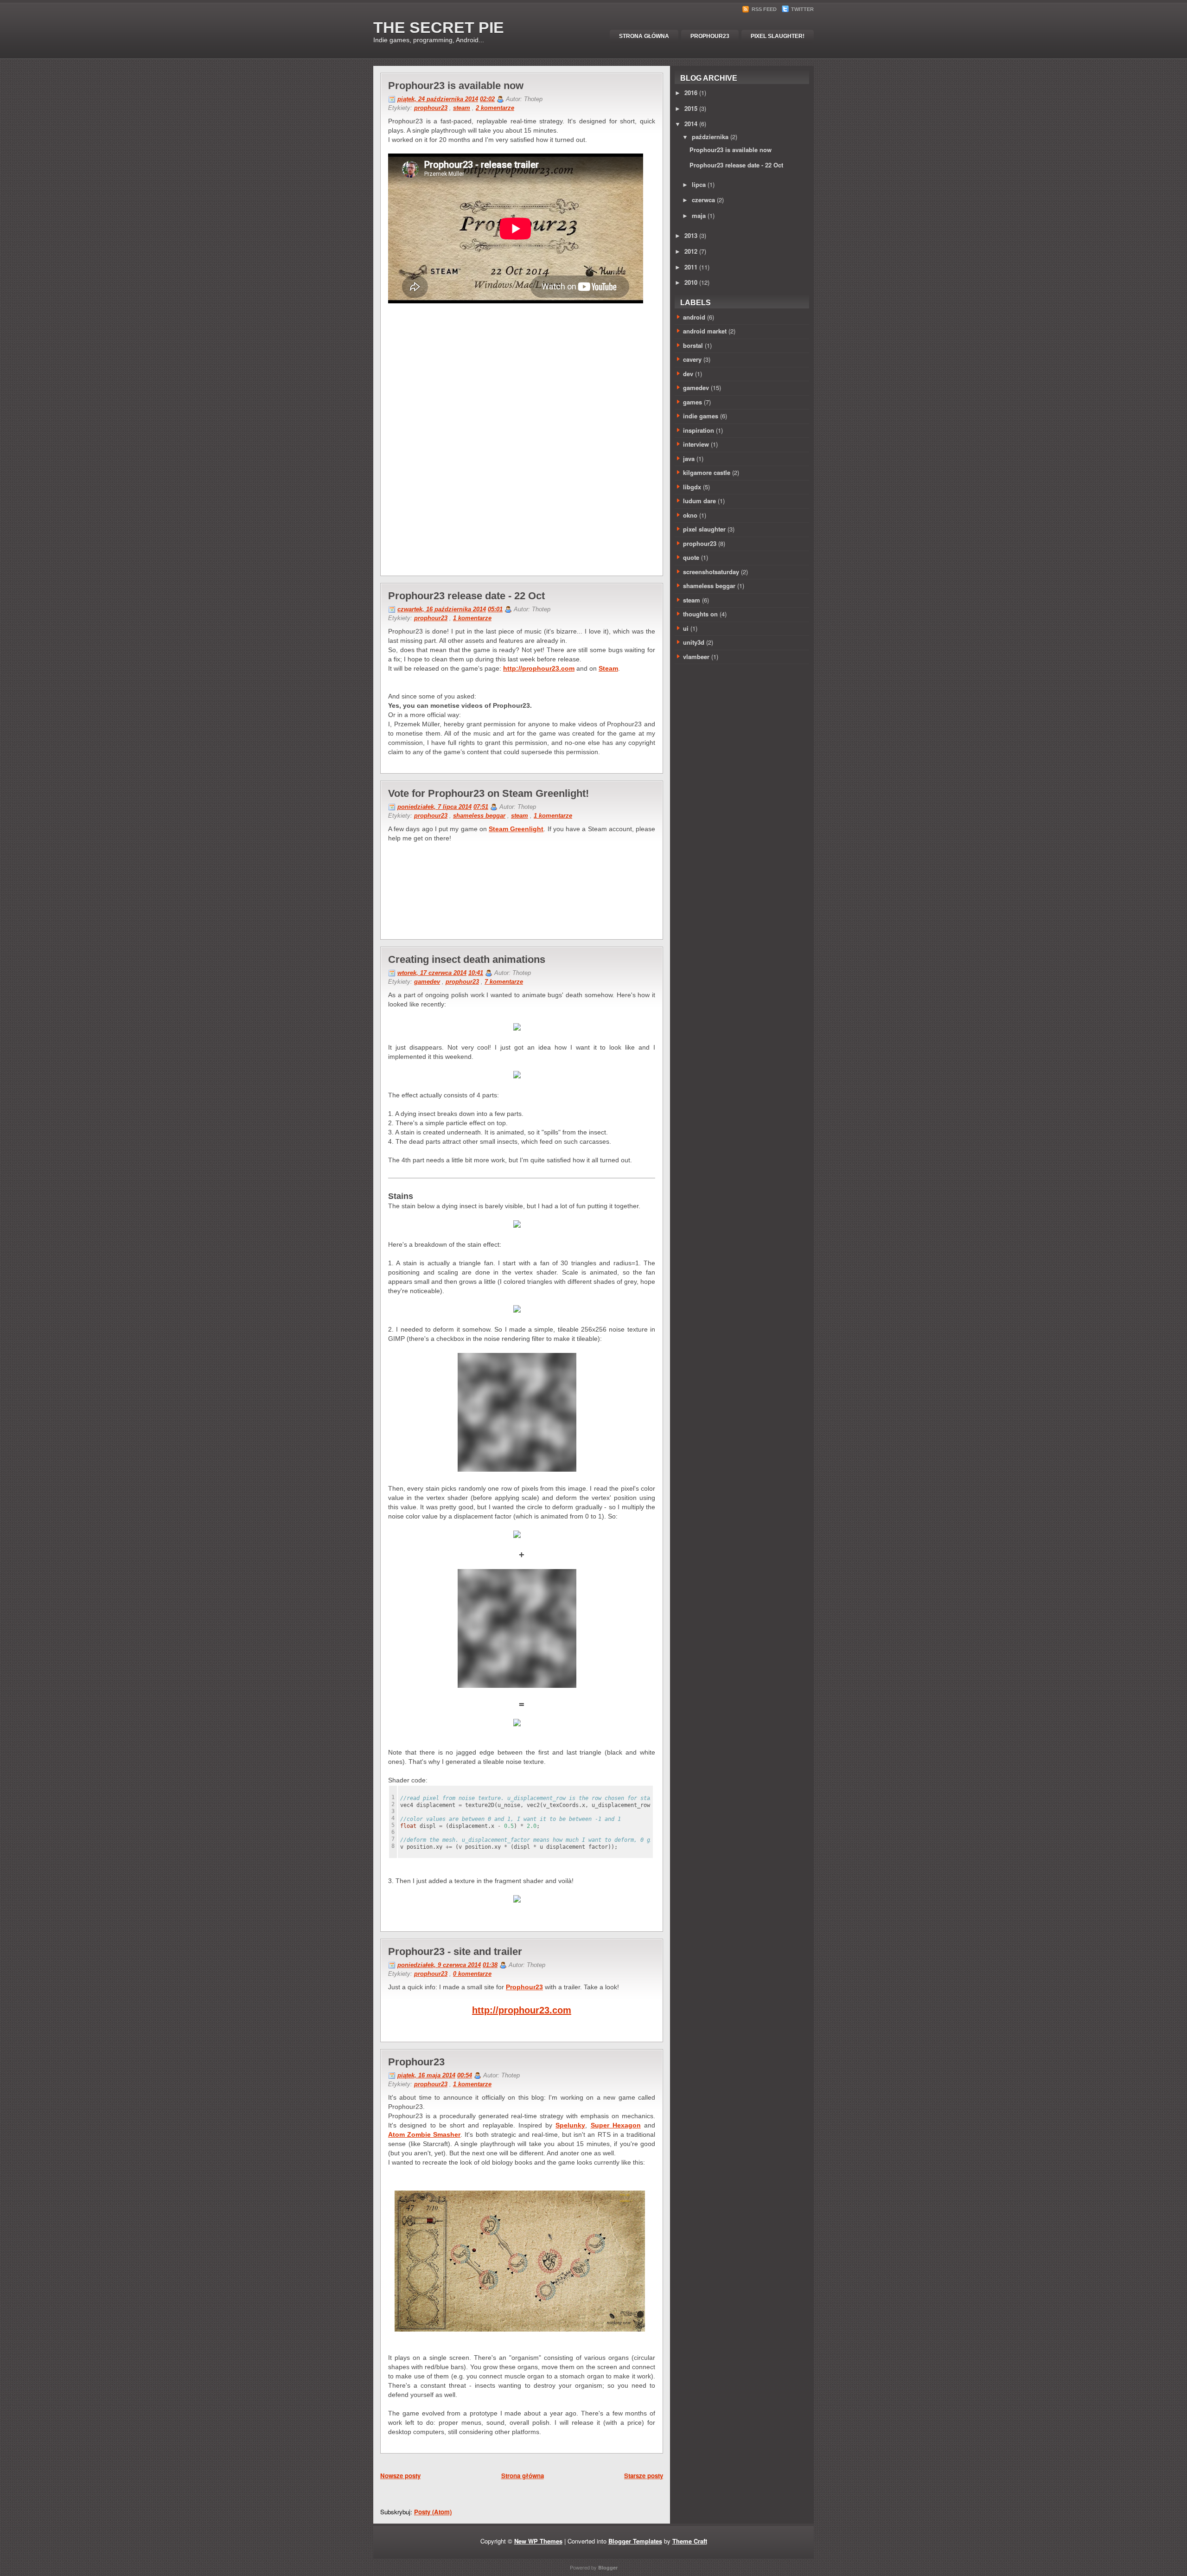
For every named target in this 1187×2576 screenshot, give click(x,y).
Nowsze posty (400, 2476)
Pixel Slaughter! (778, 36)
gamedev (427, 982)
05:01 (495, 609)
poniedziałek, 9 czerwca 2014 (439, 1965)
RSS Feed (764, 9)
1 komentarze (472, 618)
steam (462, 108)
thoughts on (700, 614)
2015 (691, 108)
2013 (691, 235)
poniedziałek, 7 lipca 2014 (434, 807)
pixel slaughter (704, 529)
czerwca (703, 200)
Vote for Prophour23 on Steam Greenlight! (488, 793)
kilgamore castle (707, 472)
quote (691, 557)
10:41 (476, 973)
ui (686, 628)
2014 (691, 124)
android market (705, 331)
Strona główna (644, 36)
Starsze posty (644, 2476)
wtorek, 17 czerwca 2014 (432, 973)
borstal (693, 345)
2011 (691, 267)
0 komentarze (472, 1974)
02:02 (487, 99)
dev (688, 374)
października (710, 137)
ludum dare (699, 501)
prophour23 (431, 108)
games (692, 402)
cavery (692, 359)
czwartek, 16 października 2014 (442, 609)
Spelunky (570, 2125)
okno (690, 515)
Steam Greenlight (516, 829)
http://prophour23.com (539, 668)
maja (699, 215)
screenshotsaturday (711, 572)
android (694, 317)
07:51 (481, 807)
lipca (699, 184)
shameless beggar (479, 816)
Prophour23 (710, 36)
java (689, 458)
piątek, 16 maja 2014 (426, 2075)
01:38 (490, 1965)
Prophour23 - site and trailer (455, 1951)
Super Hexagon (616, 2125)
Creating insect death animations (467, 959)
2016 (691, 93)
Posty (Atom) (433, 2512)
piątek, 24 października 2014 (438, 99)
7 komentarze (504, 982)
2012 (691, 251)
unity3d (694, 642)
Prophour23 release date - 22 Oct (466, 596)
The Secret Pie (439, 27)
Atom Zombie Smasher (424, 2134)
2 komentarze (495, 108)
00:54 (465, 2075)
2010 (691, 282)
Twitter (802, 9)
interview (696, 444)
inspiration (699, 430)
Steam (608, 668)
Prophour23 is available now (456, 86)
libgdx (692, 487)
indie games (701, 416)
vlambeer (696, 657)
